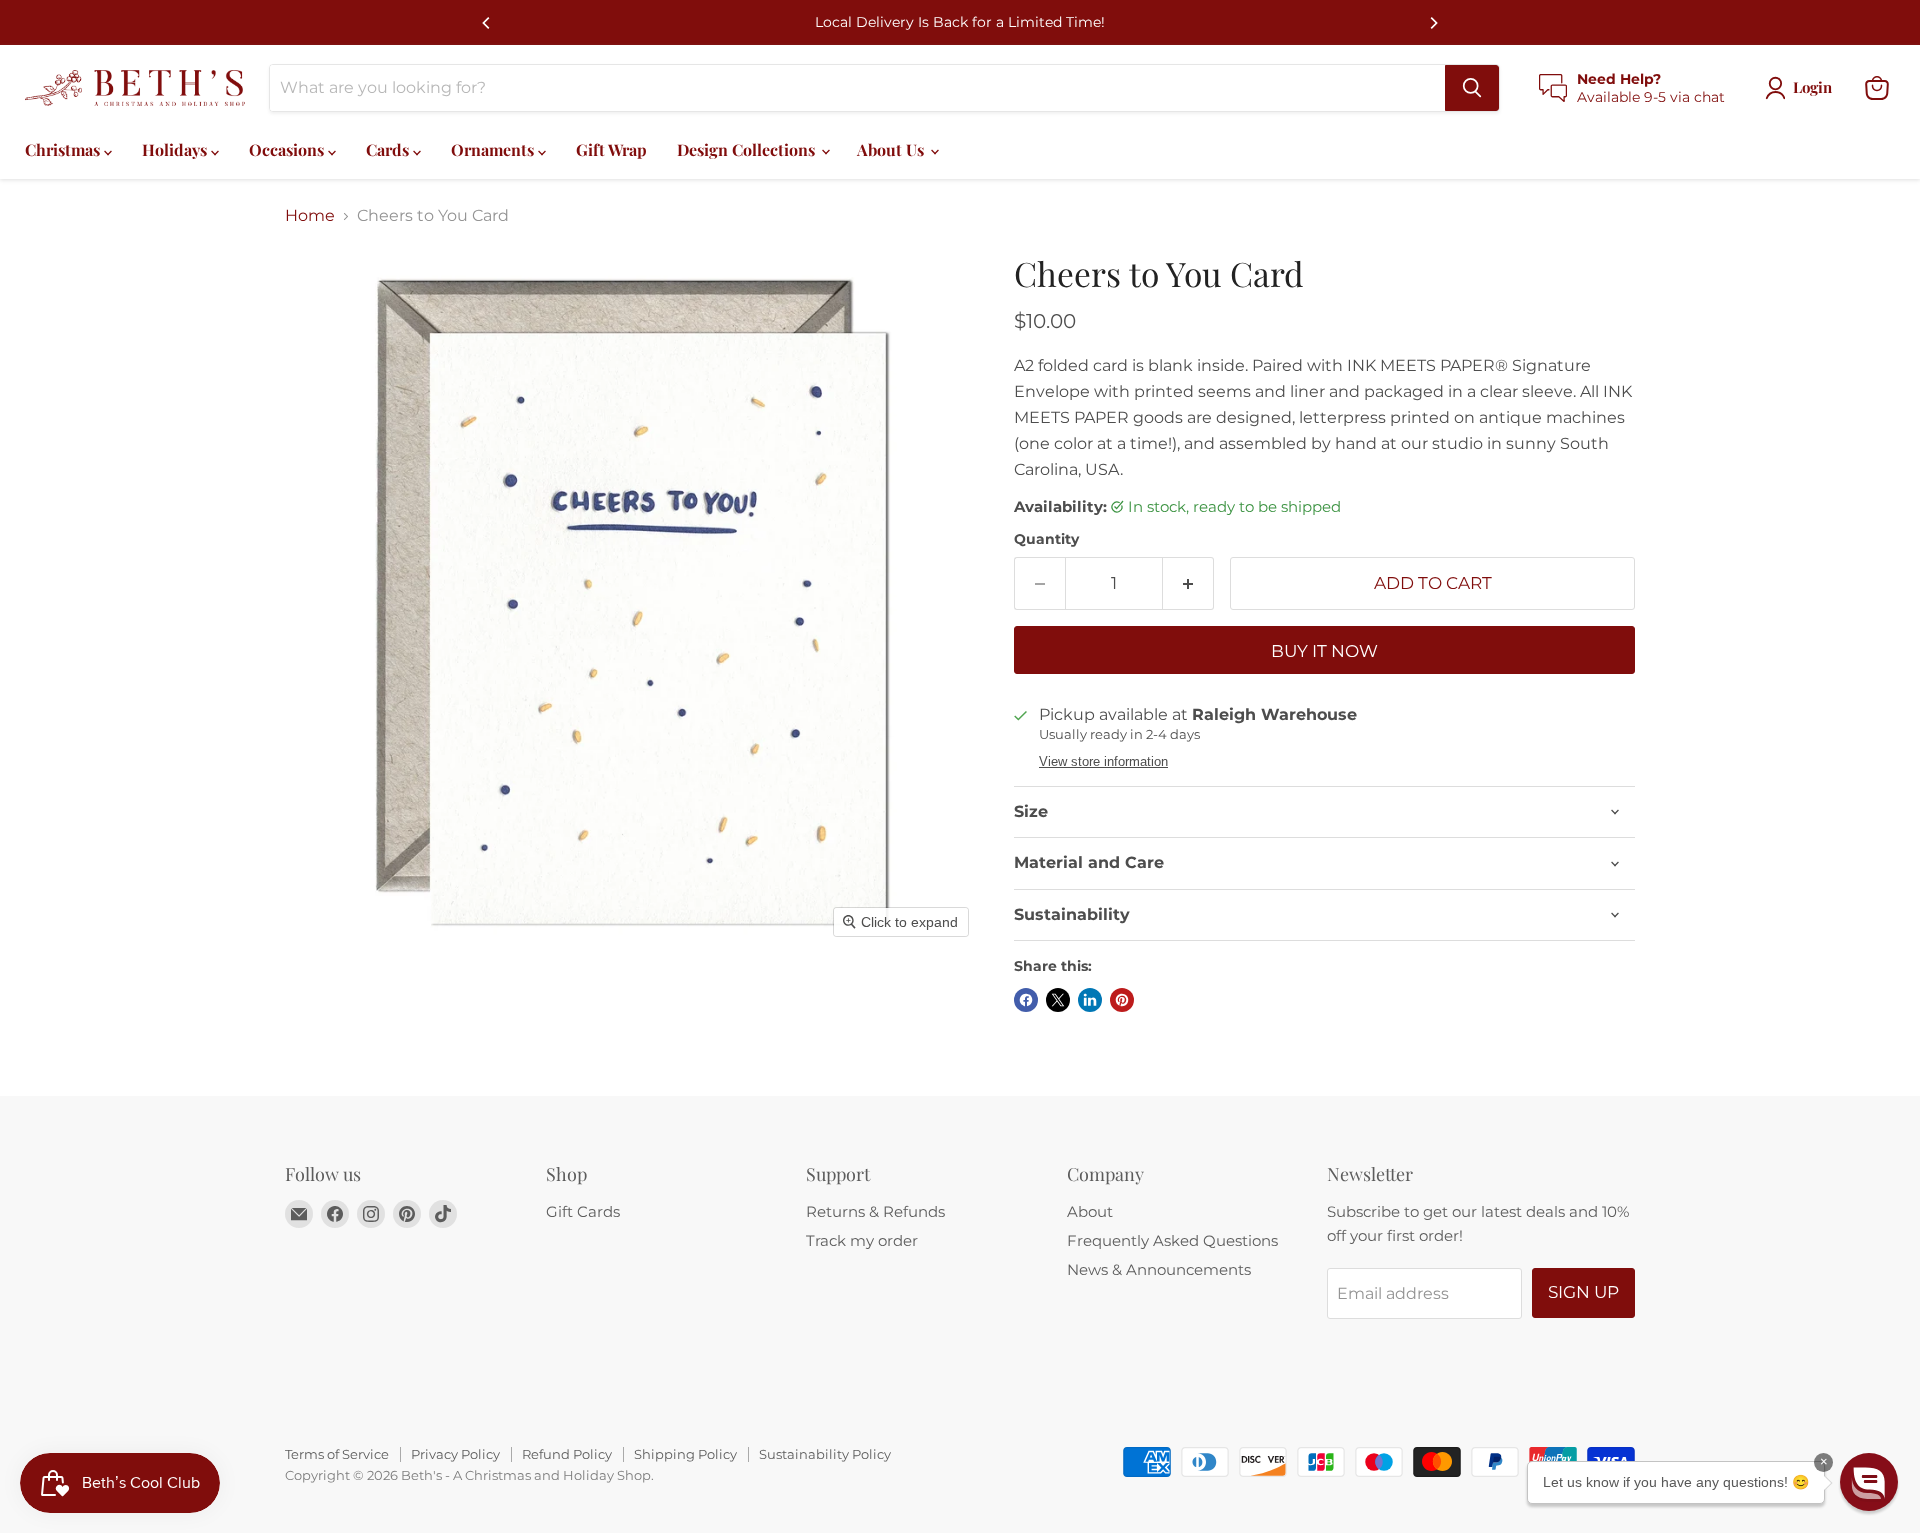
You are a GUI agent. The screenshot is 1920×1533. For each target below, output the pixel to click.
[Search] (1472, 88)
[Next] (1433, 23)
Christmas (64, 149)
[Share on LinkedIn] (1090, 1000)
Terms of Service (337, 1454)
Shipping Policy (685, 1454)
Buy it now (1324, 651)
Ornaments (494, 149)
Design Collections (748, 149)
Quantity (1046, 539)
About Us (892, 149)
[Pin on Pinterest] (1122, 1000)
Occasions (288, 149)
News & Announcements (1159, 1269)
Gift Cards (583, 1211)
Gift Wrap (611, 149)
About (1090, 1211)
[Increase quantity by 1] (1188, 584)
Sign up (1583, 1292)
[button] (1869, 1482)
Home (310, 216)
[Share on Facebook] (1026, 1000)
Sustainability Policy (825, 1454)
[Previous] (487, 23)
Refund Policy (567, 1454)
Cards (389, 149)
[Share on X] (1058, 1000)
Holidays (176, 149)
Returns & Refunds (875, 1211)
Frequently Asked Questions (1172, 1240)
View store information (1103, 762)
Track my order (862, 1240)
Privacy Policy (455, 1454)
